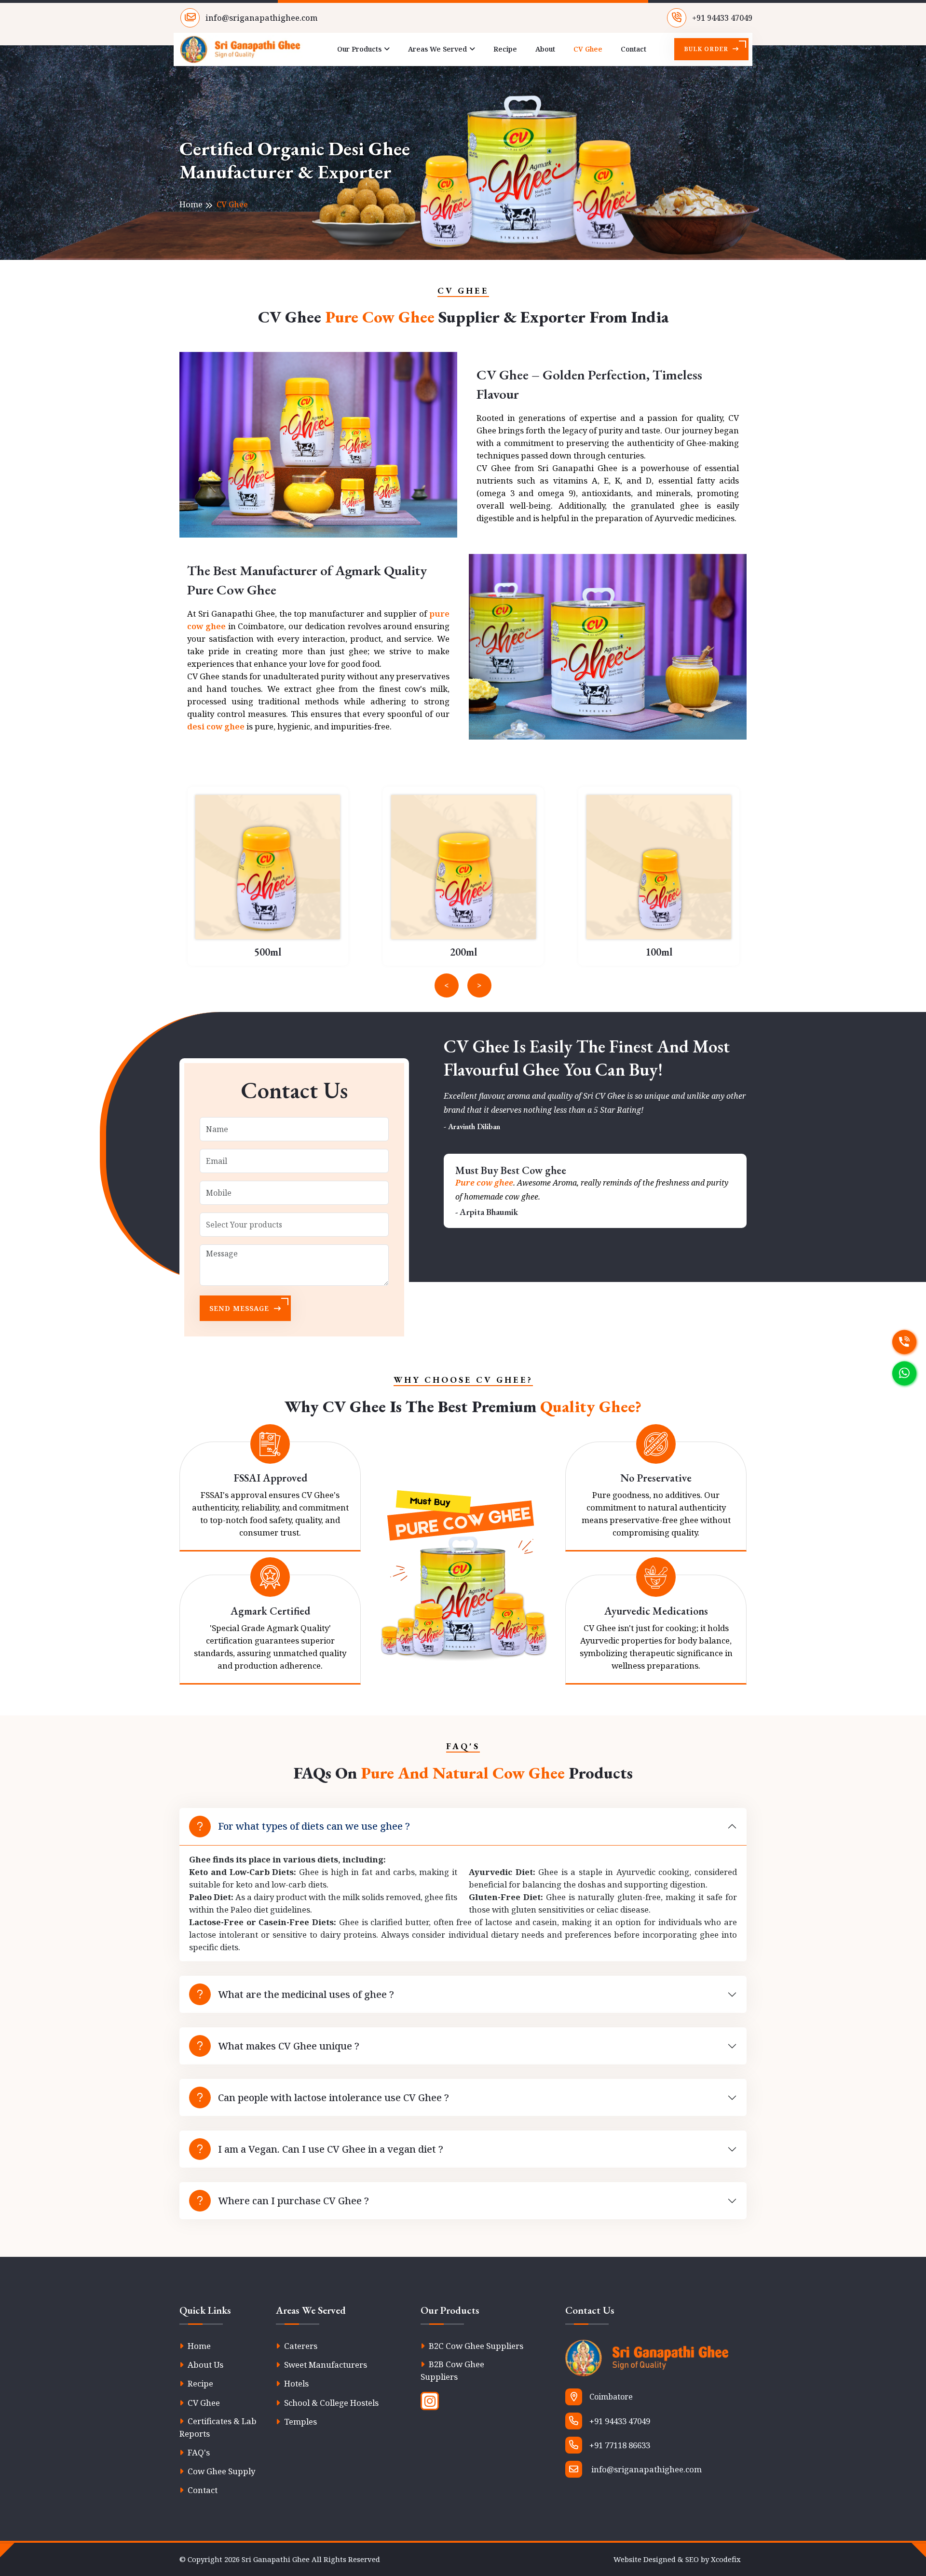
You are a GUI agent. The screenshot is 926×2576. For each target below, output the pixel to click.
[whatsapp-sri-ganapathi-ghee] (904, 1371)
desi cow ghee (216, 726)
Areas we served (437, 49)
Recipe (505, 49)
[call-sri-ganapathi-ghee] (904, 1340)
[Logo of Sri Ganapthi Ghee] (656, 2364)
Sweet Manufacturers (325, 2365)
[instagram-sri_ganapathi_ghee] (430, 2401)
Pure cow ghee (484, 1182)
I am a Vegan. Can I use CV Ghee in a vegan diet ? (331, 2149)
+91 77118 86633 (620, 2445)
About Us (204, 2365)
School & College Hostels (330, 2403)
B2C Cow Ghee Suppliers (475, 2346)
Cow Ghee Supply (220, 2471)
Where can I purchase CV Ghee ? (293, 2201)
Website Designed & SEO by (677, 2559)
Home (191, 204)
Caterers (300, 2346)
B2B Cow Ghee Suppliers (452, 2370)
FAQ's (198, 2452)
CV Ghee (588, 49)
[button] (447, 985)
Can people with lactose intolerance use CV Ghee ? (334, 2097)
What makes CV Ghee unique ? (289, 2046)
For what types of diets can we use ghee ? (314, 1826)
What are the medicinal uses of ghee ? (306, 1994)
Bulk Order (707, 49)
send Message (240, 1308)
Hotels (295, 2383)
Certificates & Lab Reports (218, 2427)
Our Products (359, 49)
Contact (633, 49)
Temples (300, 2421)
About (545, 49)
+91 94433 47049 (721, 18)
